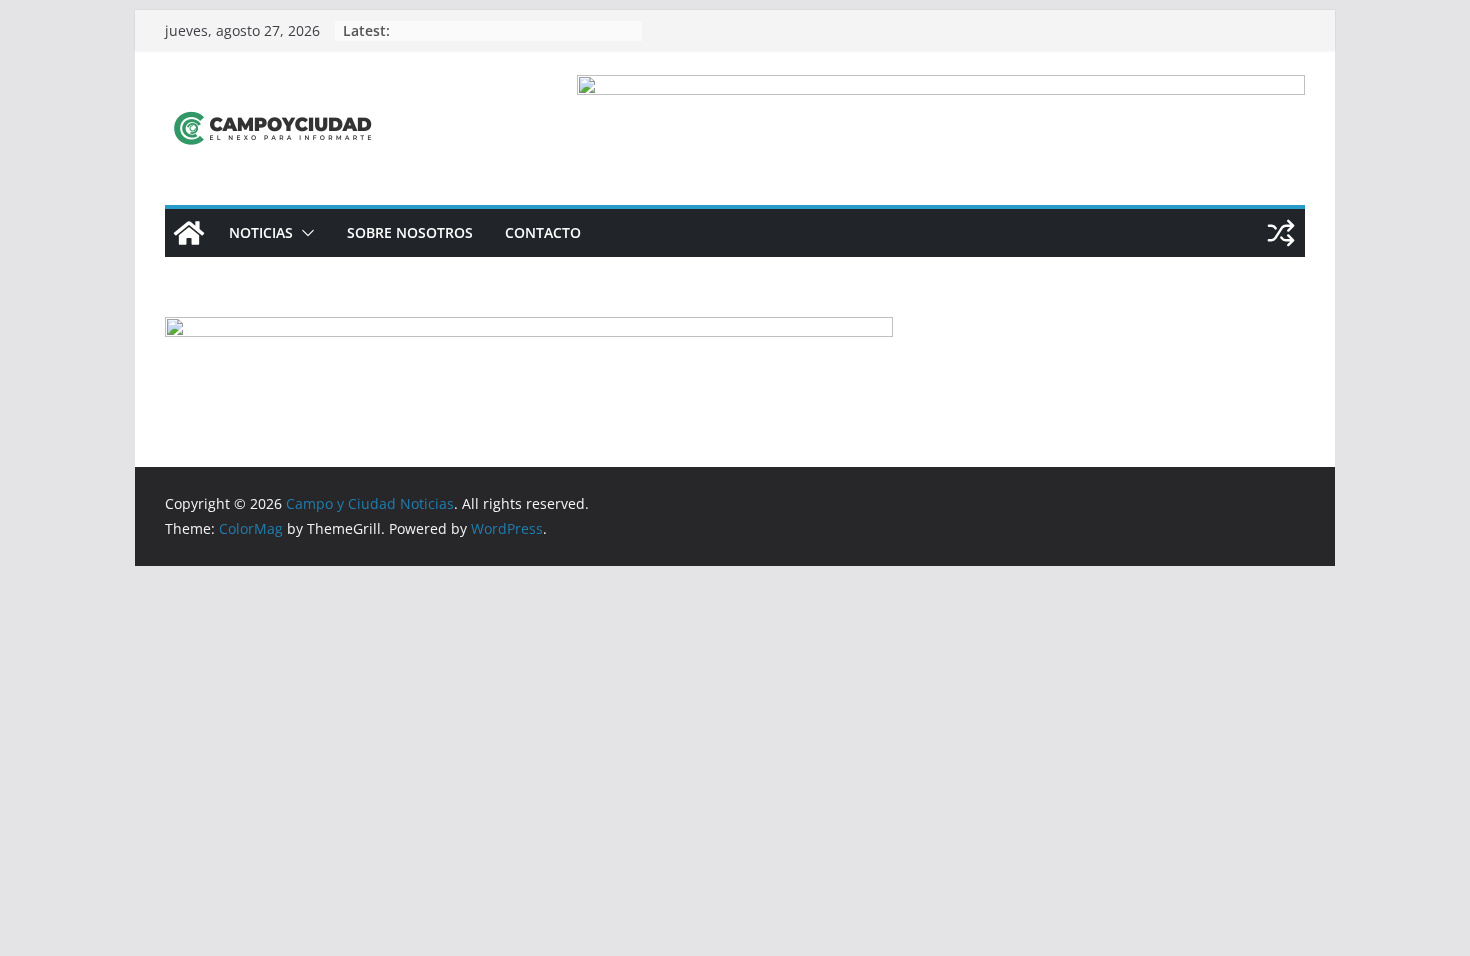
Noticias (261, 232)
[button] (304, 233)
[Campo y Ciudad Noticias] (189, 233)
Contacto (543, 232)
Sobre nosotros (410, 232)
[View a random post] (1281, 233)
